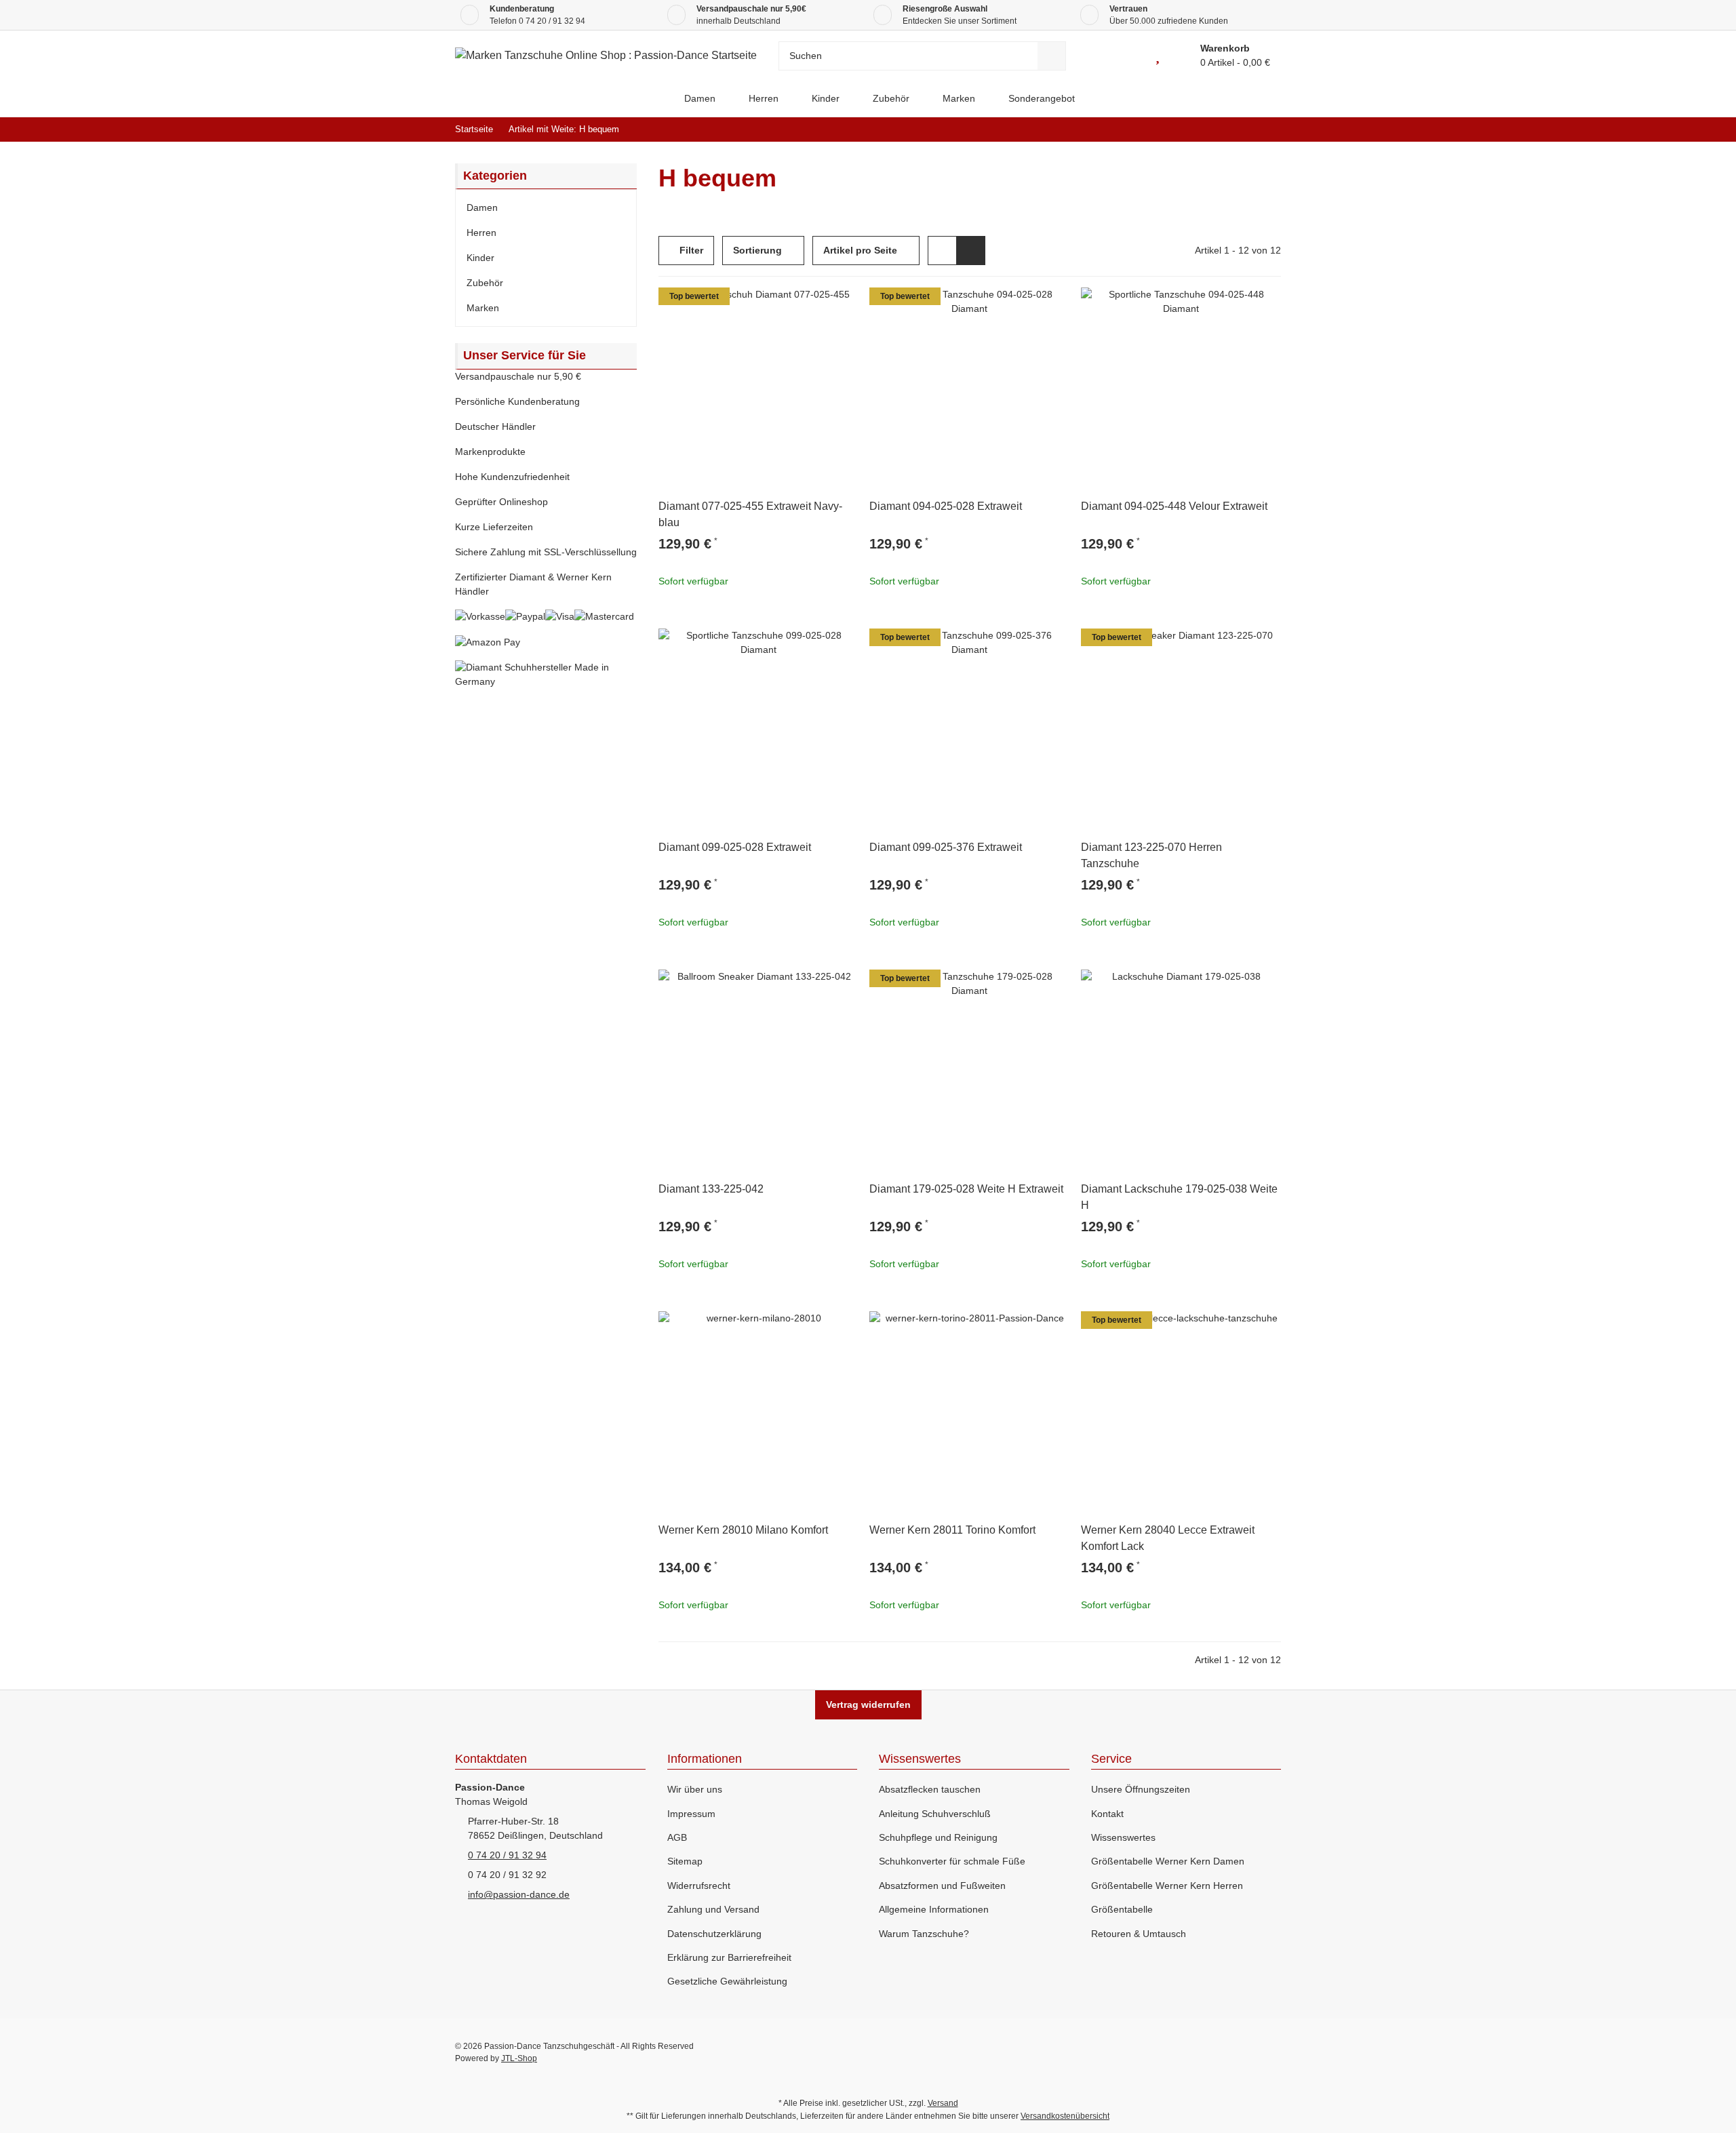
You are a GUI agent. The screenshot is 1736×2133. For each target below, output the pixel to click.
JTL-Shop (519, 2058)
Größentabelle (1122, 1909)
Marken (483, 308)
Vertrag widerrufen (868, 1705)
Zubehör (485, 283)
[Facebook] (1184, 2052)
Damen (482, 207)
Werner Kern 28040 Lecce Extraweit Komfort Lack (1168, 1538)
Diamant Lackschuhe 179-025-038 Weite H (1179, 1197)
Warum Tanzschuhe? (924, 1934)
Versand (943, 2103)
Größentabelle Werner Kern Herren (1167, 1886)
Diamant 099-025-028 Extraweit (735, 847)
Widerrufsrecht (699, 1886)
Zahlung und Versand (713, 1909)
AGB (677, 1837)
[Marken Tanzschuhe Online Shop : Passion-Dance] (656, 99)
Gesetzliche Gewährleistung (727, 1981)
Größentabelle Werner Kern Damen (1168, 1861)
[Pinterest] (1242, 2052)
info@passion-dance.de (519, 1894)
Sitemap (685, 1861)
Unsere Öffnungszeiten (1141, 1789)
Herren (481, 233)
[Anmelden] (1127, 56)
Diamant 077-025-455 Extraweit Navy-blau (750, 514)
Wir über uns (695, 1789)
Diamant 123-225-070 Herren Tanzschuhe (1151, 855)
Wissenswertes (1123, 1837)
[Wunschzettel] (1158, 56)
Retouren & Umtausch (1139, 1934)
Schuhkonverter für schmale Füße (952, 1861)
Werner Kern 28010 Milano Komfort (743, 1530)
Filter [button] (690, 250)
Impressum (691, 1814)
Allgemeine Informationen (934, 1909)
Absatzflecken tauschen (930, 1789)
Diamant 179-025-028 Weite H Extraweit (966, 1189)
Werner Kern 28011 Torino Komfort (952, 1530)
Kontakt (1107, 1814)
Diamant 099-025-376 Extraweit (946, 847)
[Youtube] (1213, 2052)
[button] (942, 251)
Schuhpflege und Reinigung (938, 1837)
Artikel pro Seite (860, 250)
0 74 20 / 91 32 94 (552, 21)
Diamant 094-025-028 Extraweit (946, 506)
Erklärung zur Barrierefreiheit (729, 1957)
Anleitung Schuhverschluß (935, 1814)
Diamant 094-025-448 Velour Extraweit (1174, 506)
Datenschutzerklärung (714, 1934)
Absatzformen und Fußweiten (942, 1886)
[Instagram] (1270, 2052)
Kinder (480, 258)
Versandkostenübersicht (1065, 2116)
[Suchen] (1052, 56)
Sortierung (757, 250)
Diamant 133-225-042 (711, 1189)
